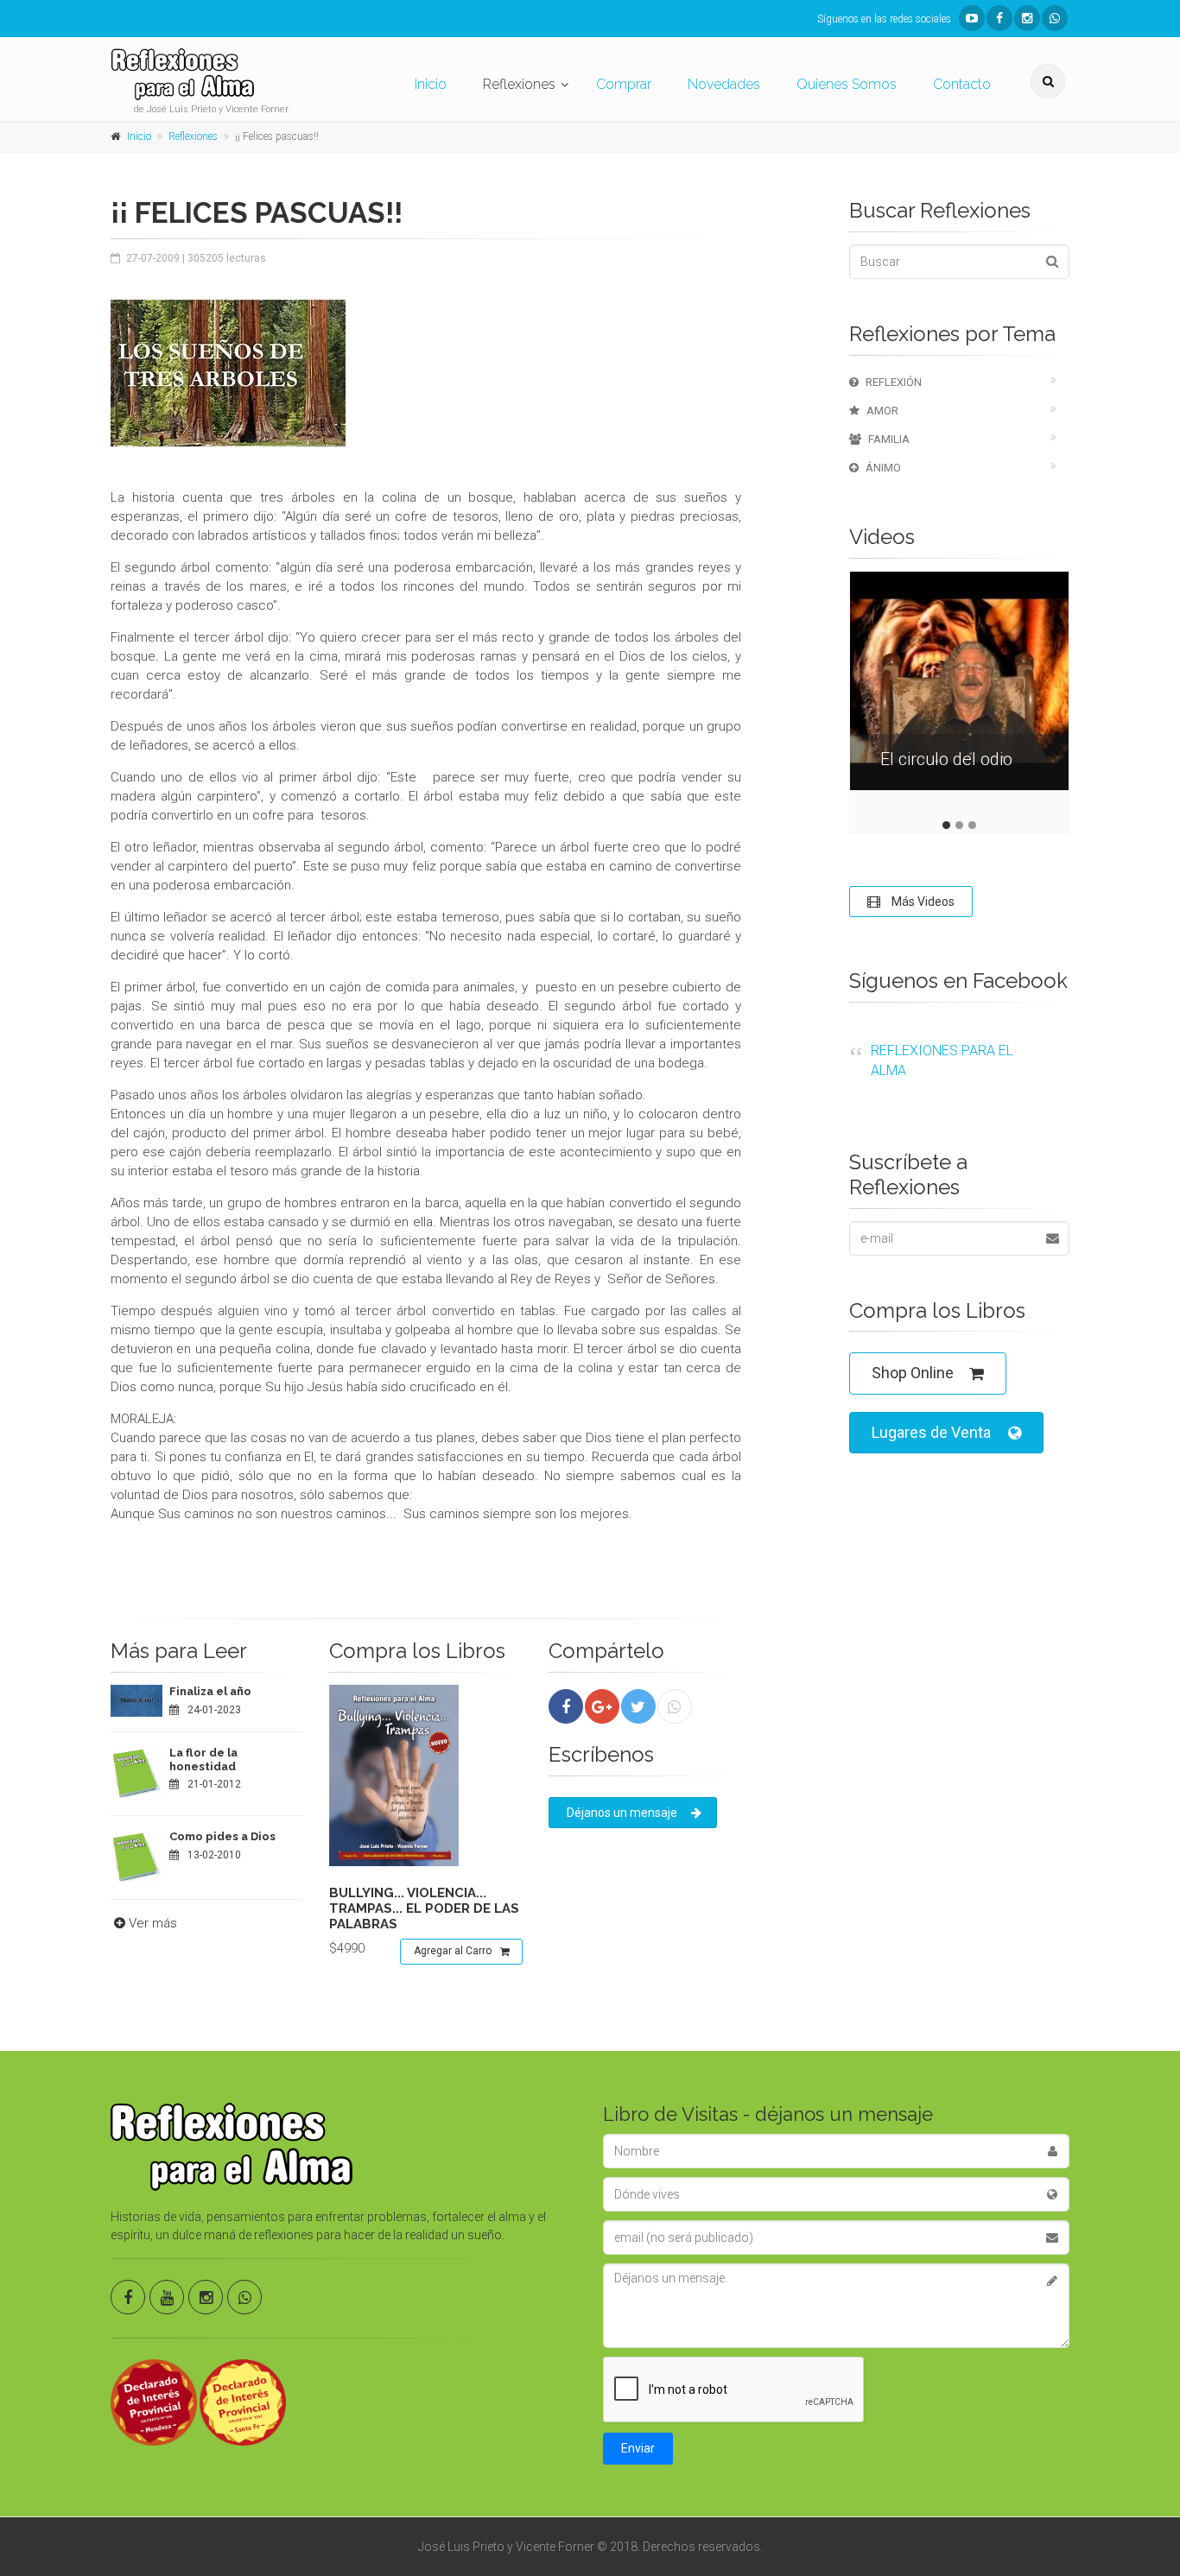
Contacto (962, 84)
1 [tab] (946, 825)
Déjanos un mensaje (622, 1813)
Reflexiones (519, 84)
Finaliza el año (210, 1691)
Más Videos (922, 902)
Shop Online (913, 1373)
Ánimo (883, 468)
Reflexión (894, 382)
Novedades (724, 84)
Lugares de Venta (931, 1432)
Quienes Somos (847, 84)
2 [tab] (959, 825)
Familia (889, 439)
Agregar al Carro (453, 1951)
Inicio (431, 84)
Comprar (624, 84)
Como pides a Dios (222, 1836)
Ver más (153, 1923)
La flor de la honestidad (203, 1760)
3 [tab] (972, 825)
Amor (882, 411)
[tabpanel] (959, 694)
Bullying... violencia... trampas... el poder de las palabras (424, 1908)
